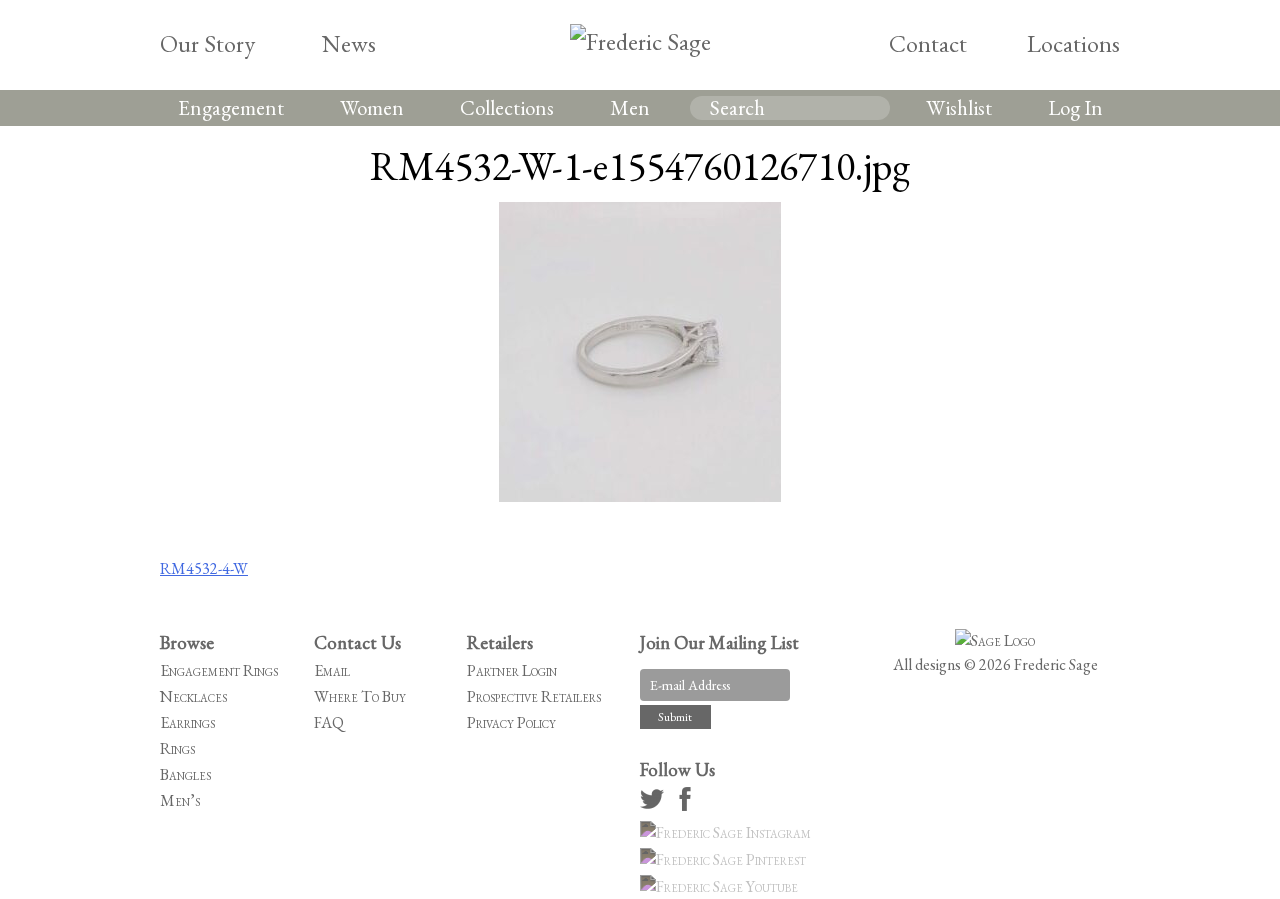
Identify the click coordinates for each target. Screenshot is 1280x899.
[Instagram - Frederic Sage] (728, 832)
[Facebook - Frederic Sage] (688, 805)
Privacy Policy (511, 722)
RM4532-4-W (204, 568)
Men (630, 107)
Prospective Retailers (534, 696)
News (349, 43)
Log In (1075, 107)
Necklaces (193, 696)
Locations (1073, 43)
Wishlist (959, 107)
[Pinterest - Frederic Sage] (726, 859)
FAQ (329, 722)
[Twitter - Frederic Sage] (655, 805)
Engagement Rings (219, 670)
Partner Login (512, 670)
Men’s (180, 800)
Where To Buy (360, 696)
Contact (928, 43)
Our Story (207, 43)
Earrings (187, 722)
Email (332, 670)
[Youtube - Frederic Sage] (722, 886)
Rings (177, 748)
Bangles (185, 774)
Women (372, 107)
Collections (507, 107)
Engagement (231, 107)
